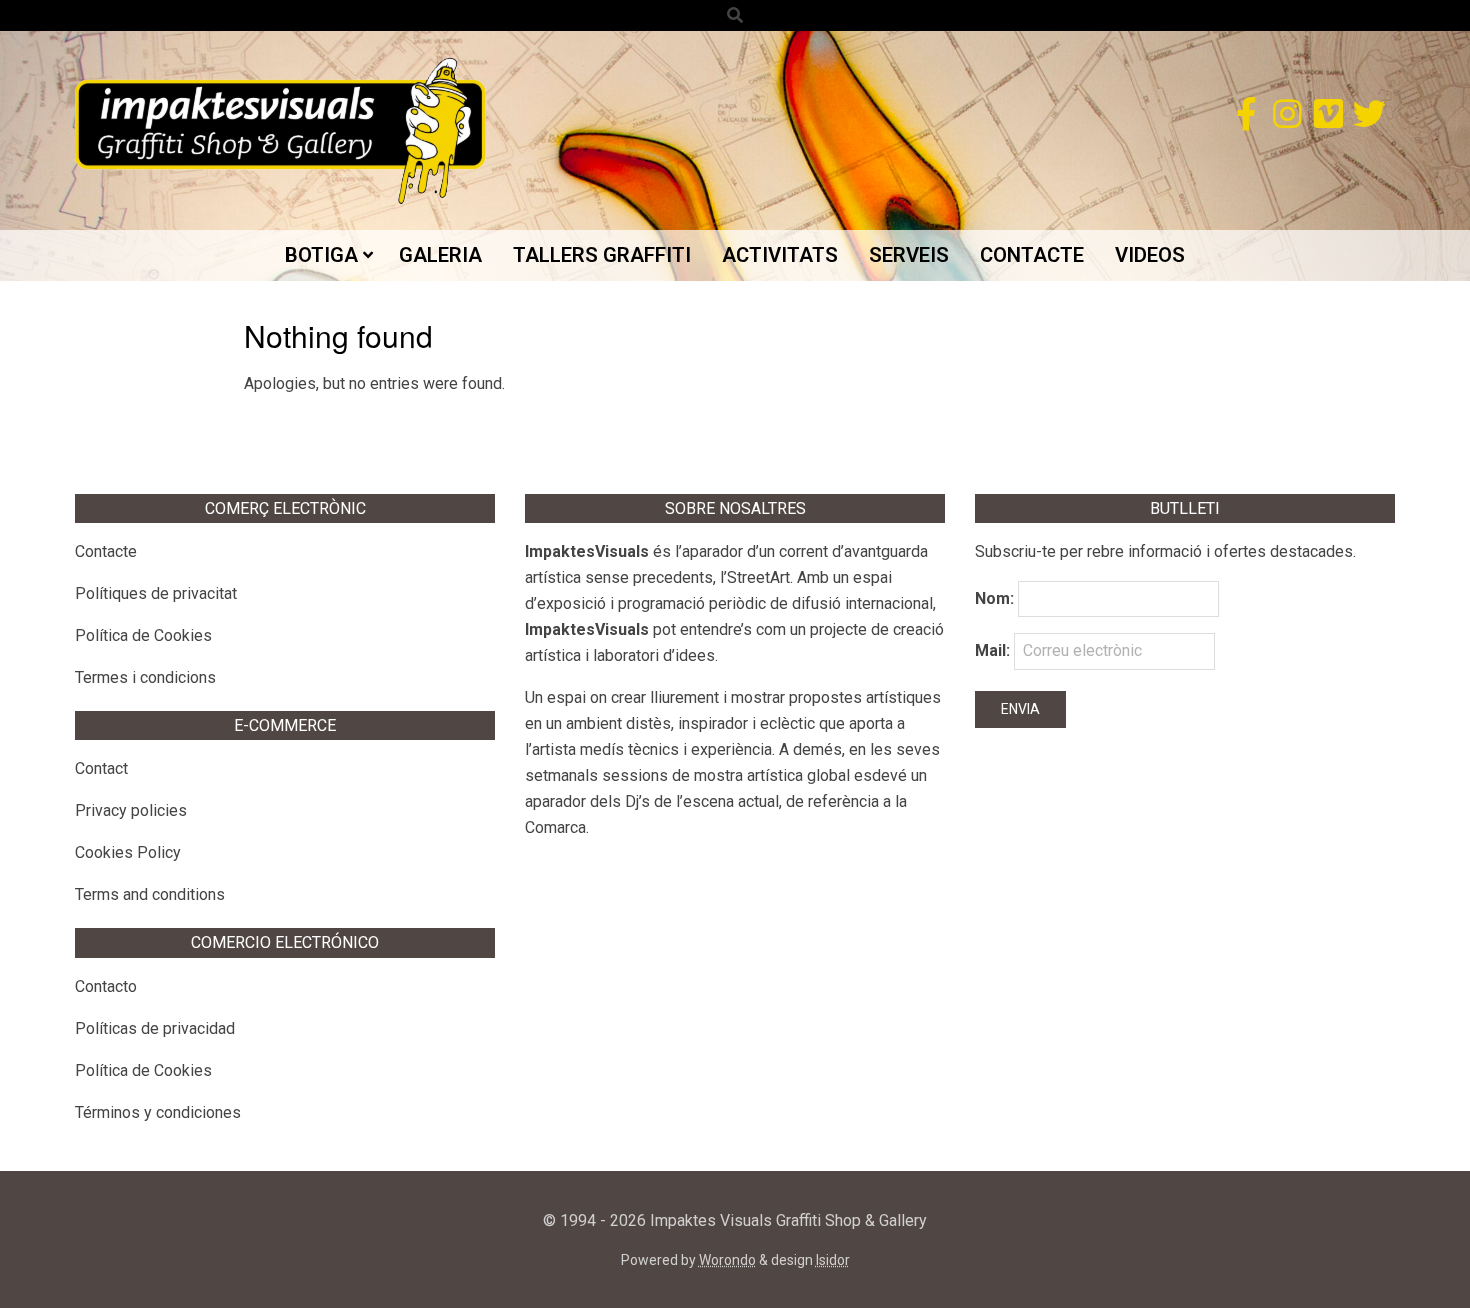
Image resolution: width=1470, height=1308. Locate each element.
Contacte (106, 551)
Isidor (833, 1260)
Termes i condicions (145, 677)
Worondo (727, 1260)
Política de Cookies (143, 635)
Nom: (994, 598)
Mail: (994, 650)
